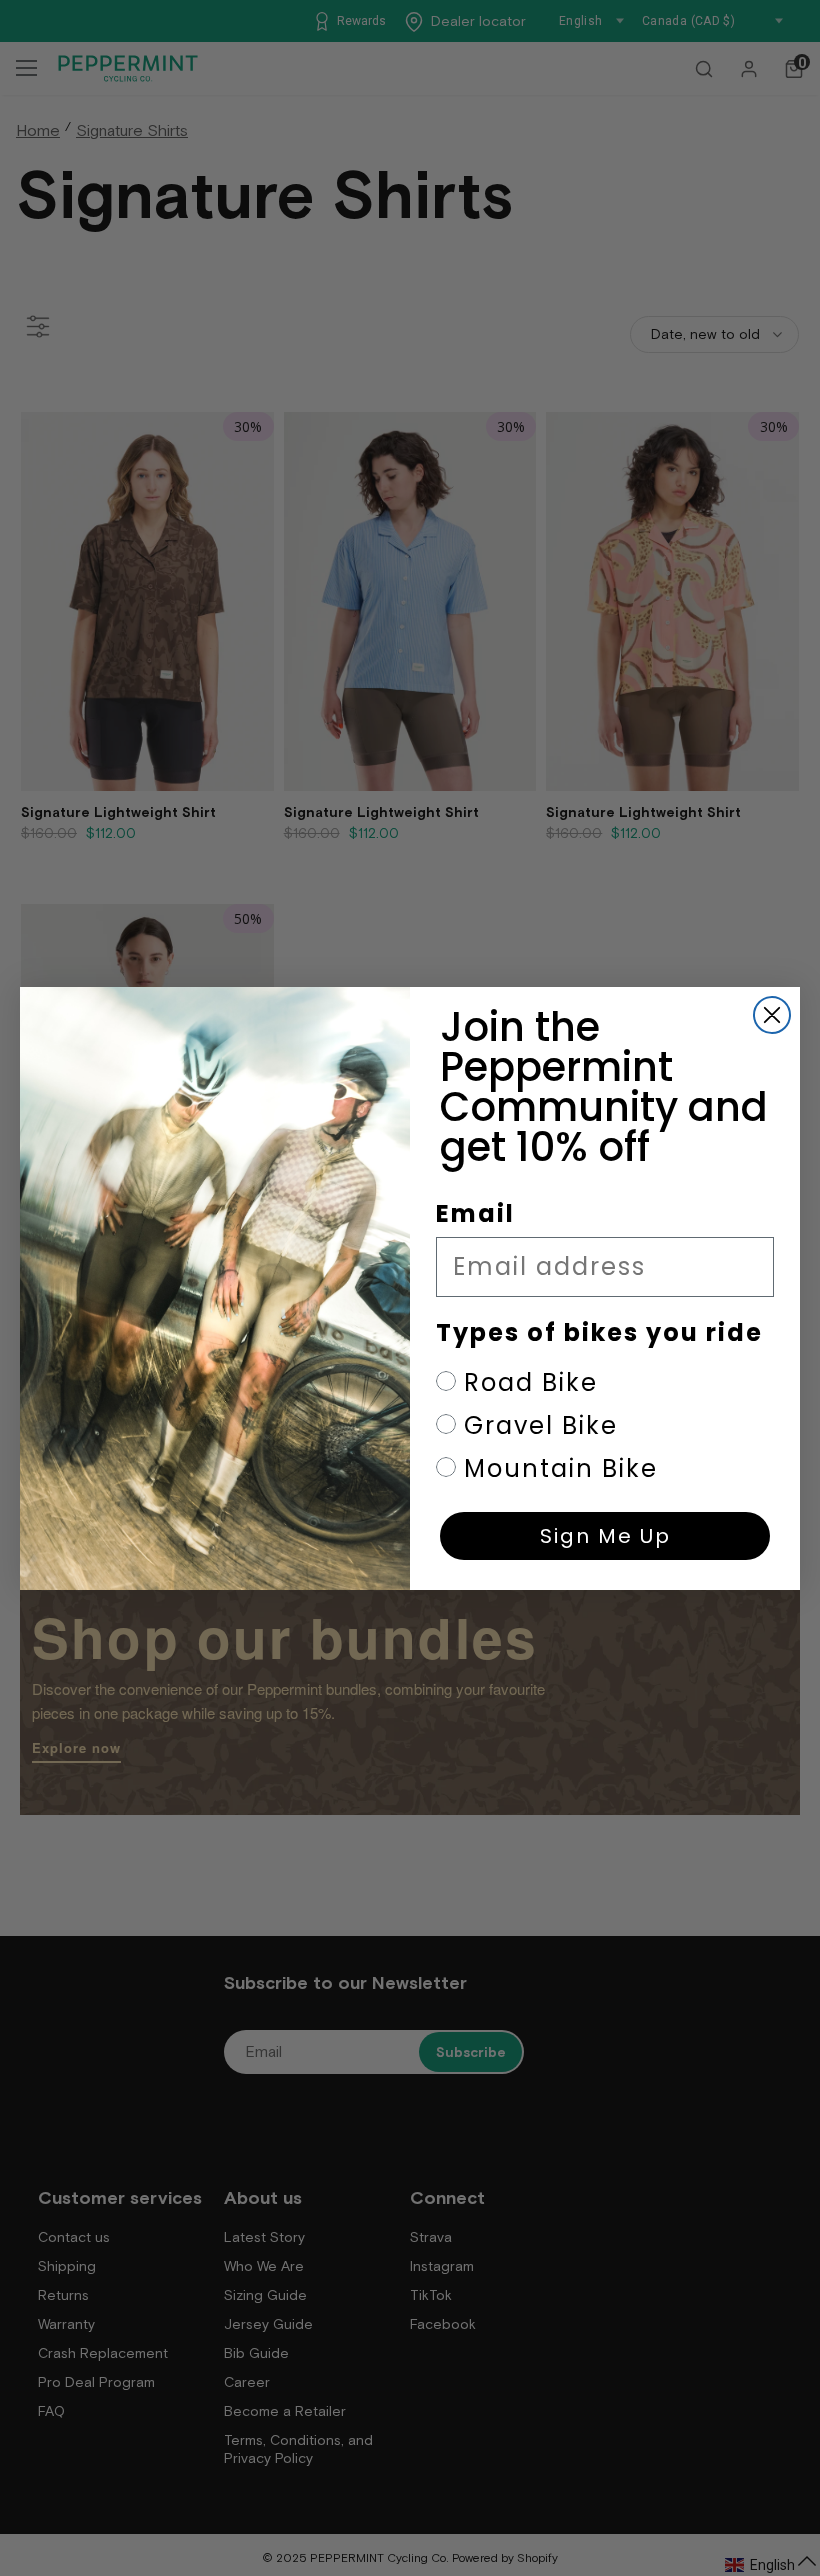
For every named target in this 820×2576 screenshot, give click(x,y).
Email (475, 1213)
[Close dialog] (772, 1015)
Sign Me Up (605, 1536)
